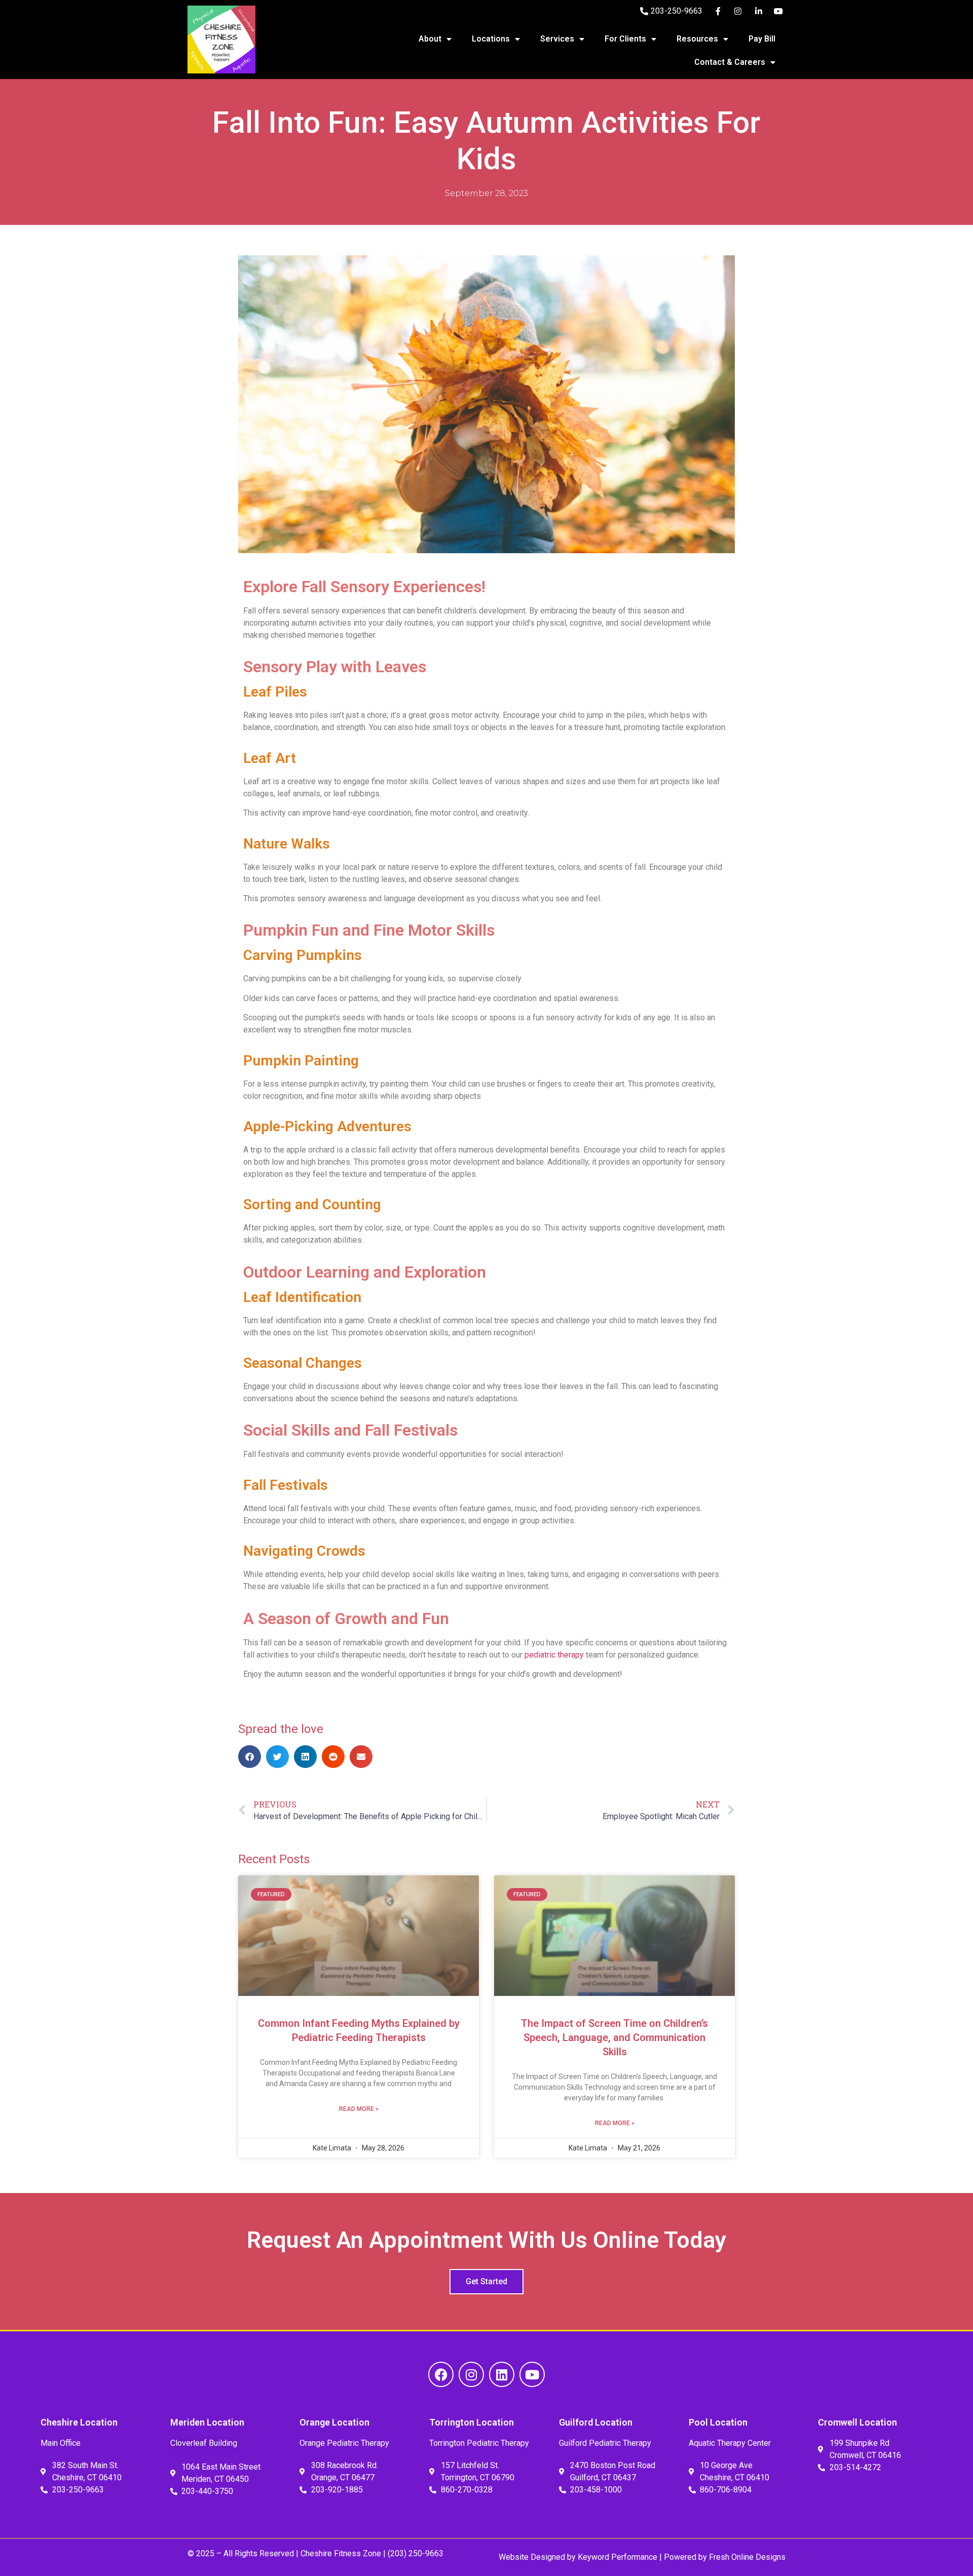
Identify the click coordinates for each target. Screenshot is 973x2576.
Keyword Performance (616, 2557)
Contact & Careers (730, 62)
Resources (697, 39)
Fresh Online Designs (747, 2557)
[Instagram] (471, 2374)
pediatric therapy (554, 1655)
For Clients (625, 39)
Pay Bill (762, 39)
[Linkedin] (502, 2374)
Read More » (359, 2109)
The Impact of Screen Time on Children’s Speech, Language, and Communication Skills (614, 2037)
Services (557, 39)
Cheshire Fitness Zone (341, 2553)
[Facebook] (441, 2374)
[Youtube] (532, 2374)
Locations (491, 39)
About (430, 39)
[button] (250, 1757)
